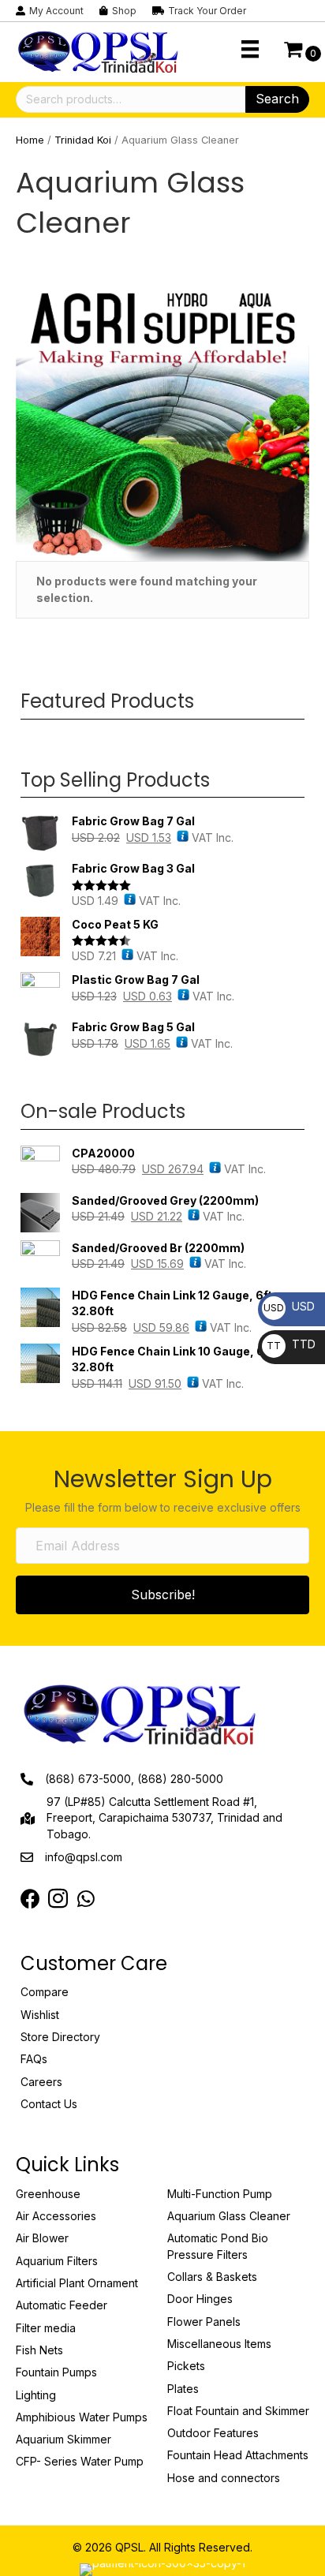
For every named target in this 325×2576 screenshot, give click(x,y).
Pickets (186, 2366)
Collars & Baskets (212, 2277)
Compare (45, 1992)
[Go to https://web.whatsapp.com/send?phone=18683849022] (86, 1899)
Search (277, 99)
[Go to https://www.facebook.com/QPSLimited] (30, 1899)
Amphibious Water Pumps (82, 2417)
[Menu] (250, 49)
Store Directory (60, 2037)
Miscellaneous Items (219, 2344)
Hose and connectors (224, 2478)
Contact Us (49, 2104)
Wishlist (40, 2015)
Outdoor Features (213, 2433)
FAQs (34, 2059)
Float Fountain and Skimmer (238, 2411)
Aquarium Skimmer (64, 2439)
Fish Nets (39, 2350)
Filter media (46, 2328)
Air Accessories (56, 2216)
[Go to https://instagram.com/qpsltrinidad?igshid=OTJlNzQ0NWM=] (58, 1900)
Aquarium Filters (57, 2261)
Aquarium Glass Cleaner (229, 2216)
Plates (183, 2389)
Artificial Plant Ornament (77, 2283)
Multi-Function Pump (220, 2194)
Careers (41, 2082)
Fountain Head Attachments (238, 2455)
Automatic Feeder (62, 2305)
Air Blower (42, 2238)
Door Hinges (200, 2299)
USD (289, 1306)
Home (30, 140)
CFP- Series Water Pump (80, 2461)
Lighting (36, 2395)
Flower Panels (204, 2322)
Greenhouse (48, 2194)
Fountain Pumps (56, 2372)
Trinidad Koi (83, 140)
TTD (291, 1344)
